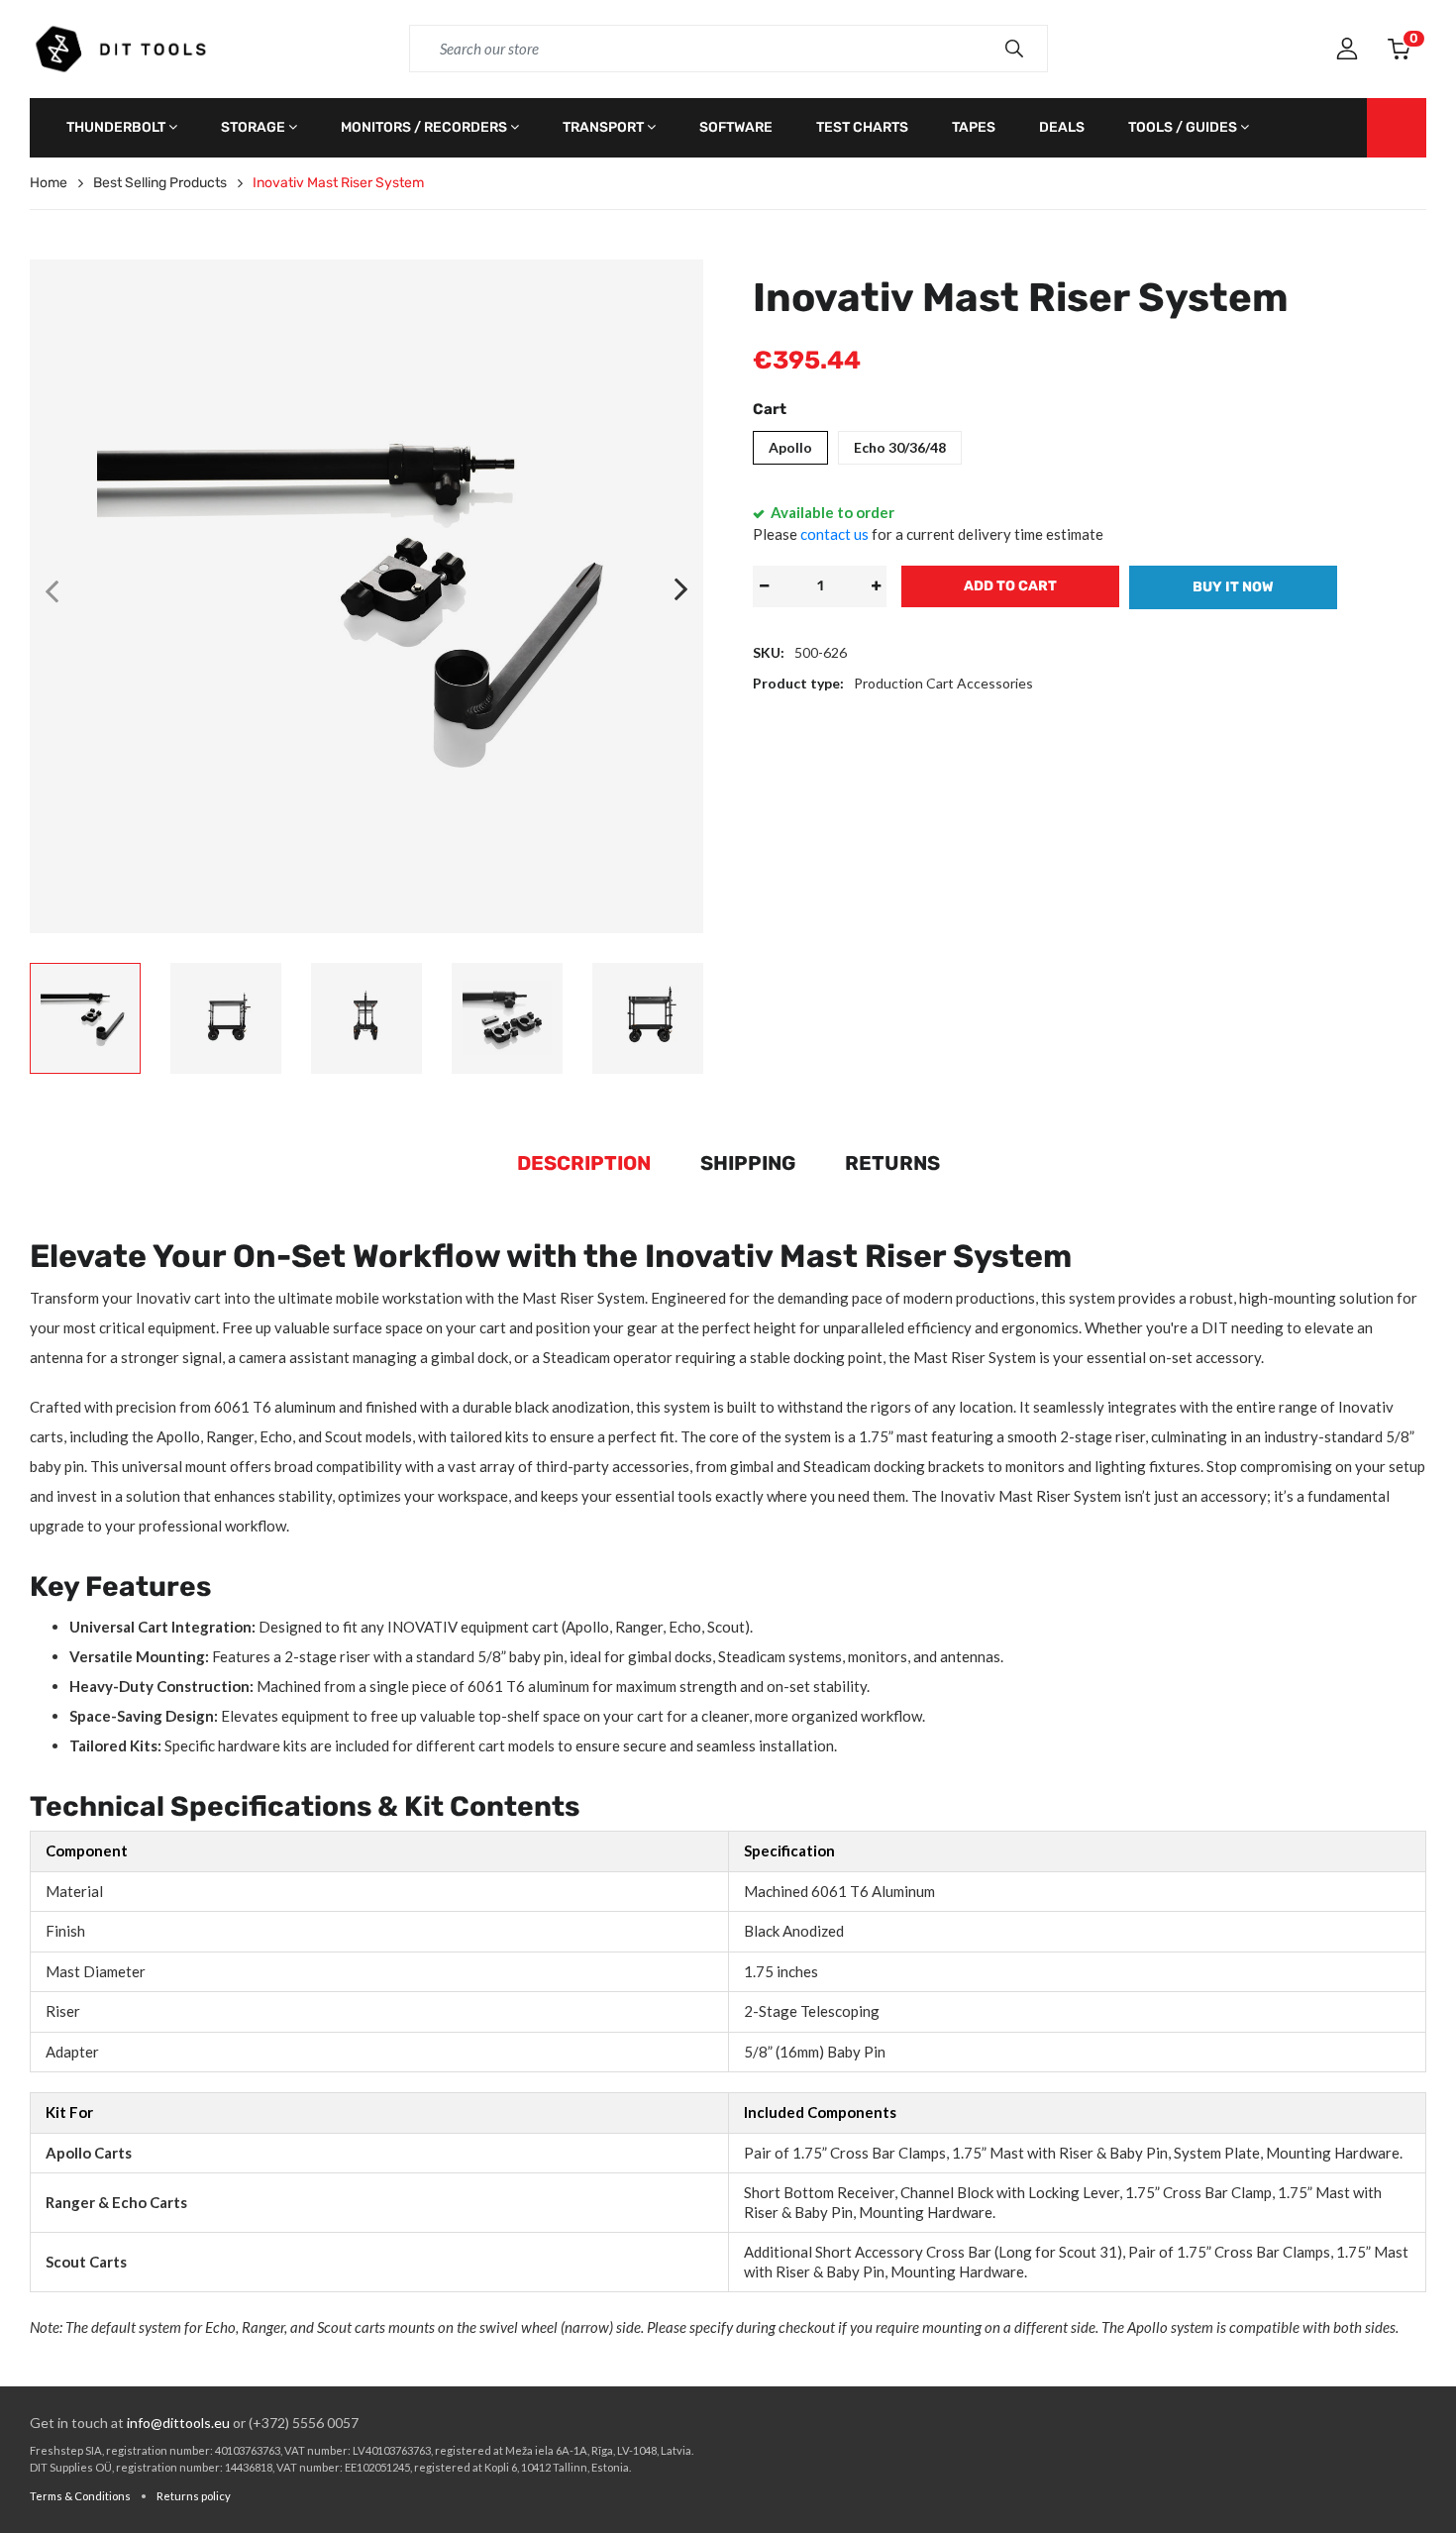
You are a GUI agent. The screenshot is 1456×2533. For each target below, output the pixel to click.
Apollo (790, 447)
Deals (1062, 127)
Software (736, 127)
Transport (603, 127)
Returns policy (194, 2496)
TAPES (974, 127)
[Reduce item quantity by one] (764, 586)
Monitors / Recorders (424, 127)
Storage (253, 127)
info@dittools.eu (178, 2423)
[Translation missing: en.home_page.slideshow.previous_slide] (52, 590)
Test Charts (862, 127)
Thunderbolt (116, 127)
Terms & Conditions (80, 2496)
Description (584, 1163)
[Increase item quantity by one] (876, 586)
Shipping (748, 1163)
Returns (892, 1163)
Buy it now (1233, 587)
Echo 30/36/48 (900, 447)
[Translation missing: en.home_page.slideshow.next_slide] (681, 590)
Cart (770, 409)
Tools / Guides (1183, 127)
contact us (834, 534)
